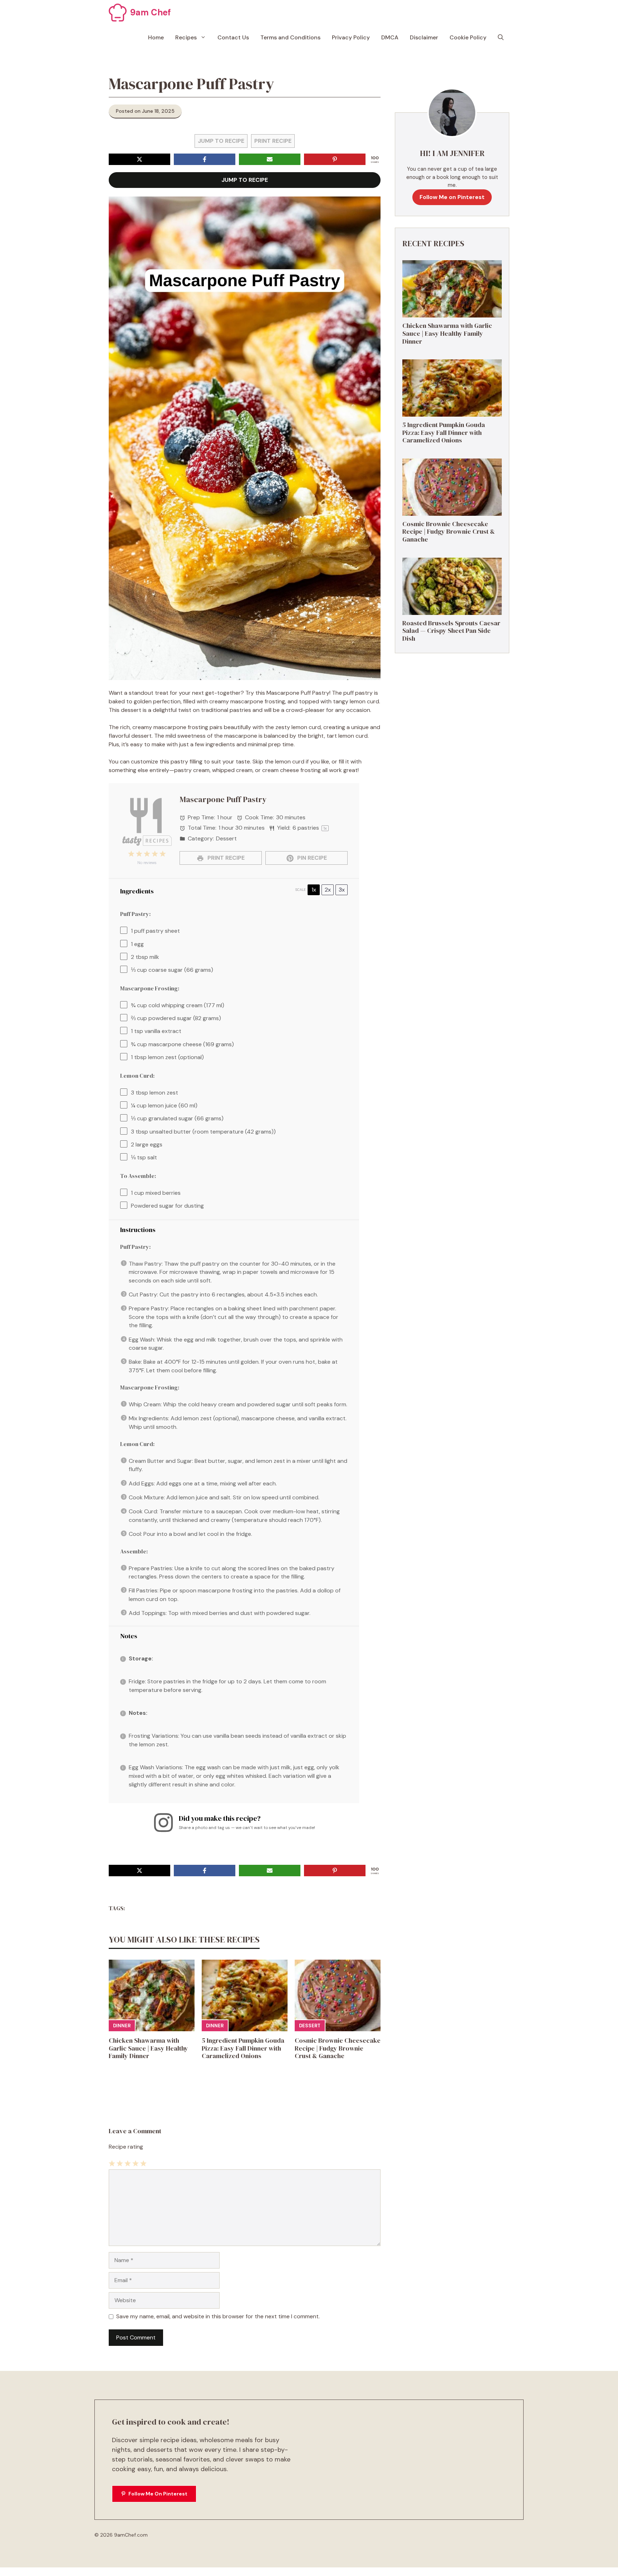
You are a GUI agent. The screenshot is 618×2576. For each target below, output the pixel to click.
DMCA (390, 37)
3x (342, 890)
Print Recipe (273, 141)
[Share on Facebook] (205, 159)
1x (314, 890)
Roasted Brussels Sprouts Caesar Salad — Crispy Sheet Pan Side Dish (451, 631)
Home (156, 37)
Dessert (310, 2026)
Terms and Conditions (290, 37)
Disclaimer (424, 37)
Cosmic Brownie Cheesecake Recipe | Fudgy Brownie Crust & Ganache (338, 2048)
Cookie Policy (468, 37)
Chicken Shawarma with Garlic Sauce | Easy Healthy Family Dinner (148, 2048)
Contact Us (233, 37)
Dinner (122, 2026)
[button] (501, 38)
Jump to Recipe (221, 141)
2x (328, 890)
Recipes (186, 37)
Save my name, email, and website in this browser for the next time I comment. (218, 2316)
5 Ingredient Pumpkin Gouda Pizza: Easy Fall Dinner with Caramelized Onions (243, 2048)
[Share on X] (139, 159)
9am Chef (151, 12)
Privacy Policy (351, 37)
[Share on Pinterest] (335, 159)
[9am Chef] (118, 13)
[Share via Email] (270, 159)
